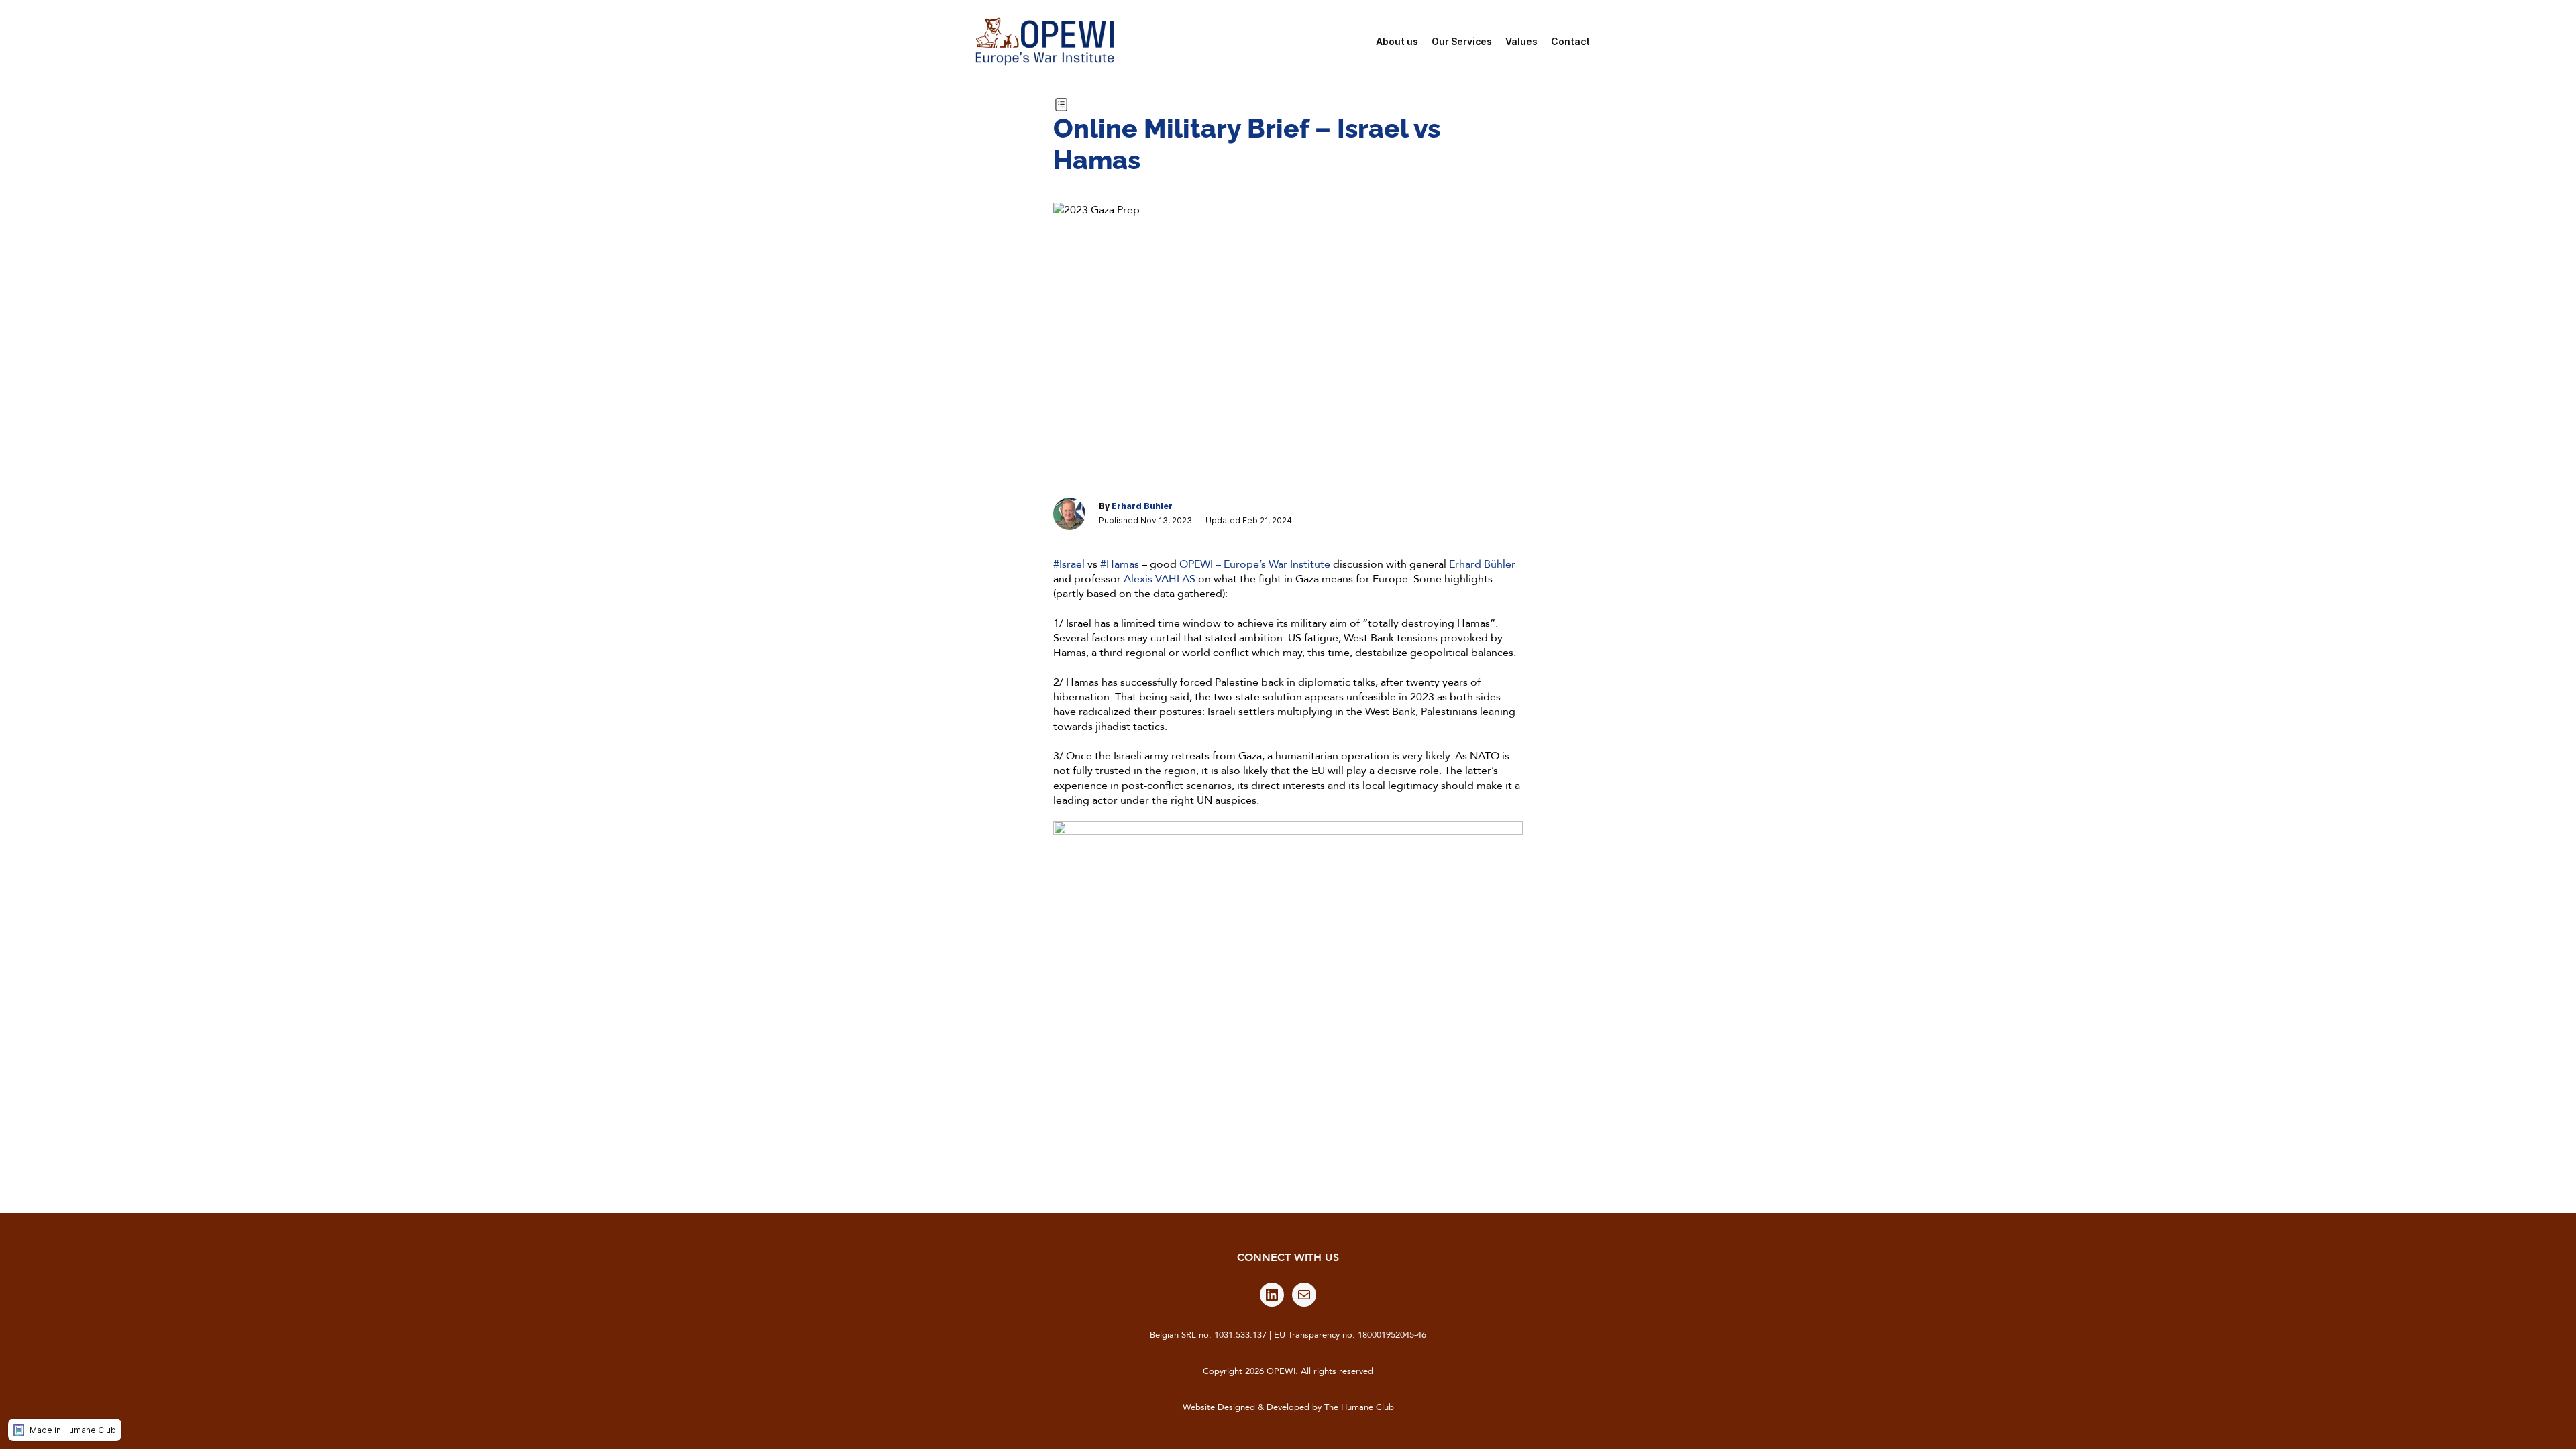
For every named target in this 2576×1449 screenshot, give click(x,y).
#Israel (1069, 564)
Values (1521, 41)
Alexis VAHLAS (1160, 579)
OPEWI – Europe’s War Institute (1255, 564)
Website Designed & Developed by (1288, 1407)
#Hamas (1120, 564)
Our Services (1462, 41)
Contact (1570, 41)
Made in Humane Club (73, 1430)
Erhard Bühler (1482, 564)
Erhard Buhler (1142, 506)
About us (1397, 41)
